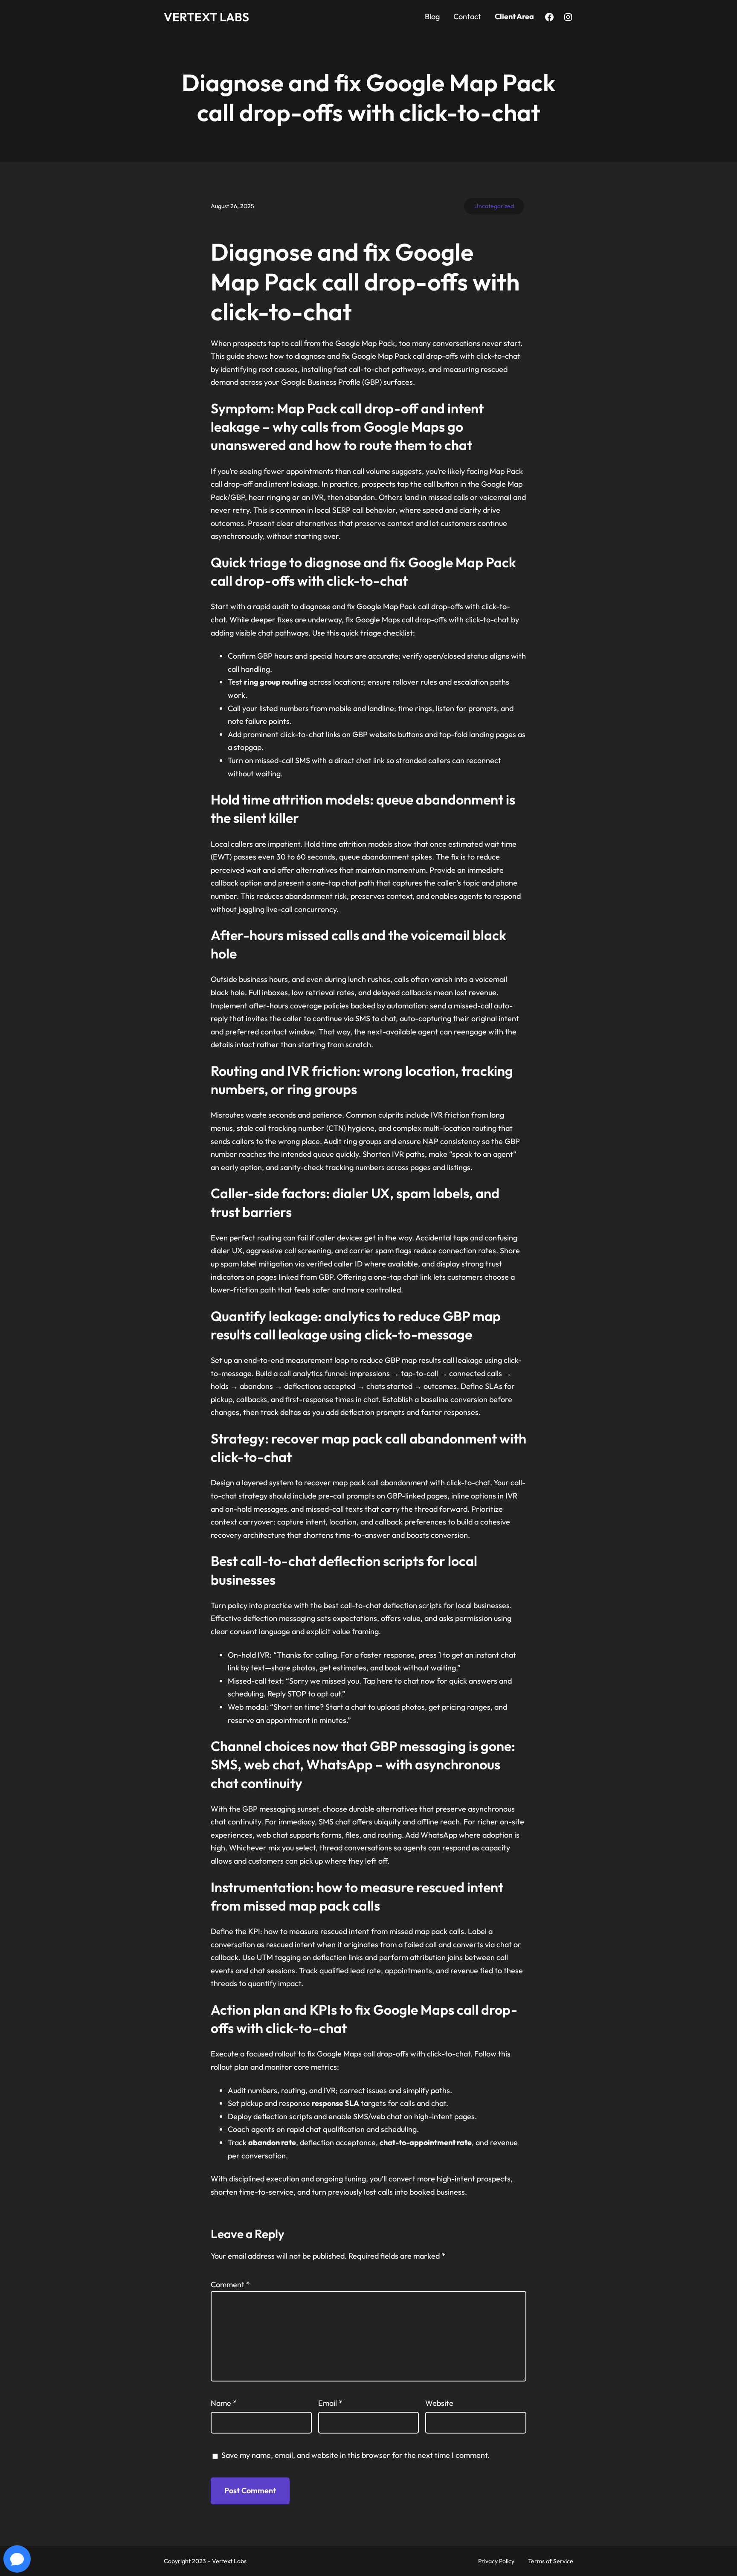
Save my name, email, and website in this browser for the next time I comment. (355, 2455)
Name (224, 2403)
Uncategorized (494, 206)
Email (330, 2403)
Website (439, 2403)
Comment (230, 2284)
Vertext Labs (206, 17)
